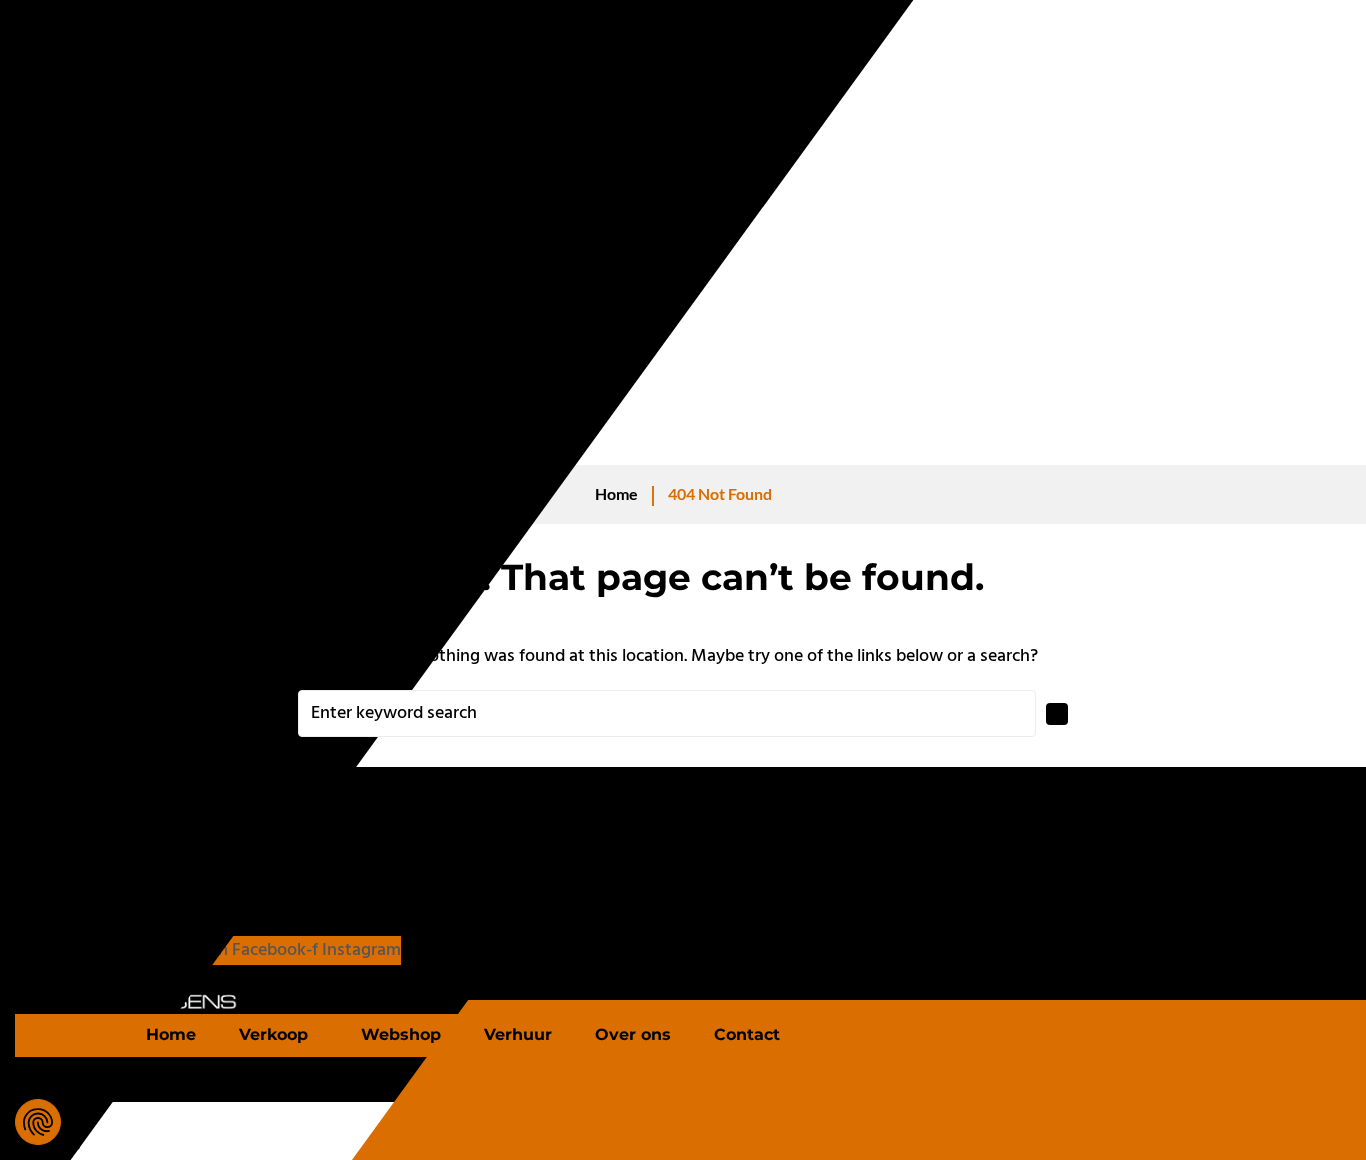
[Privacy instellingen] (38, 1122)
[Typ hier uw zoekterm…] (75, 1095)
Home (616, 493)
